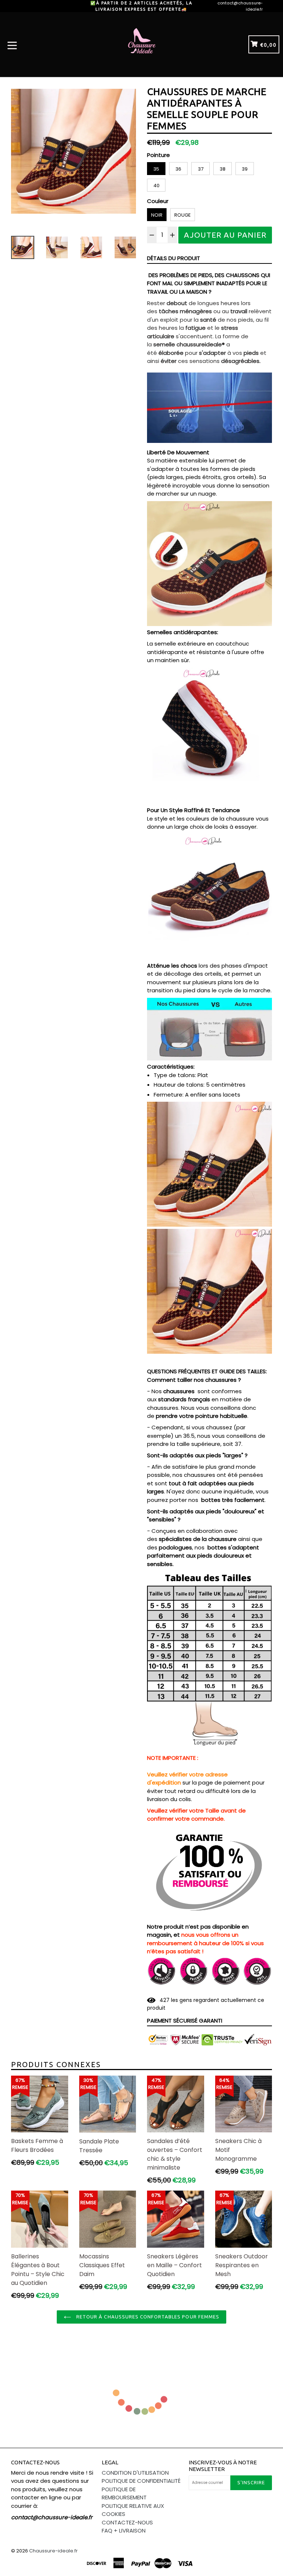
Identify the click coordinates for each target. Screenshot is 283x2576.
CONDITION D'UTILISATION (135, 2473)
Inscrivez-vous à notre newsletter (223, 2466)
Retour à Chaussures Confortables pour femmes (147, 2317)
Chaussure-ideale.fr (53, 2551)
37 (201, 169)
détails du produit (174, 258)
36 (178, 169)
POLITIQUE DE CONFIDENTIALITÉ (141, 2481)
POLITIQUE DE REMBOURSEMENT (124, 2493)
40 (156, 186)
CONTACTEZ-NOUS (127, 2522)
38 (223, 169)
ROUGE (183, 215)
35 (156, 169)
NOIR (157, 215)
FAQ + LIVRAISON (124, 2530)
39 (245, 169)
